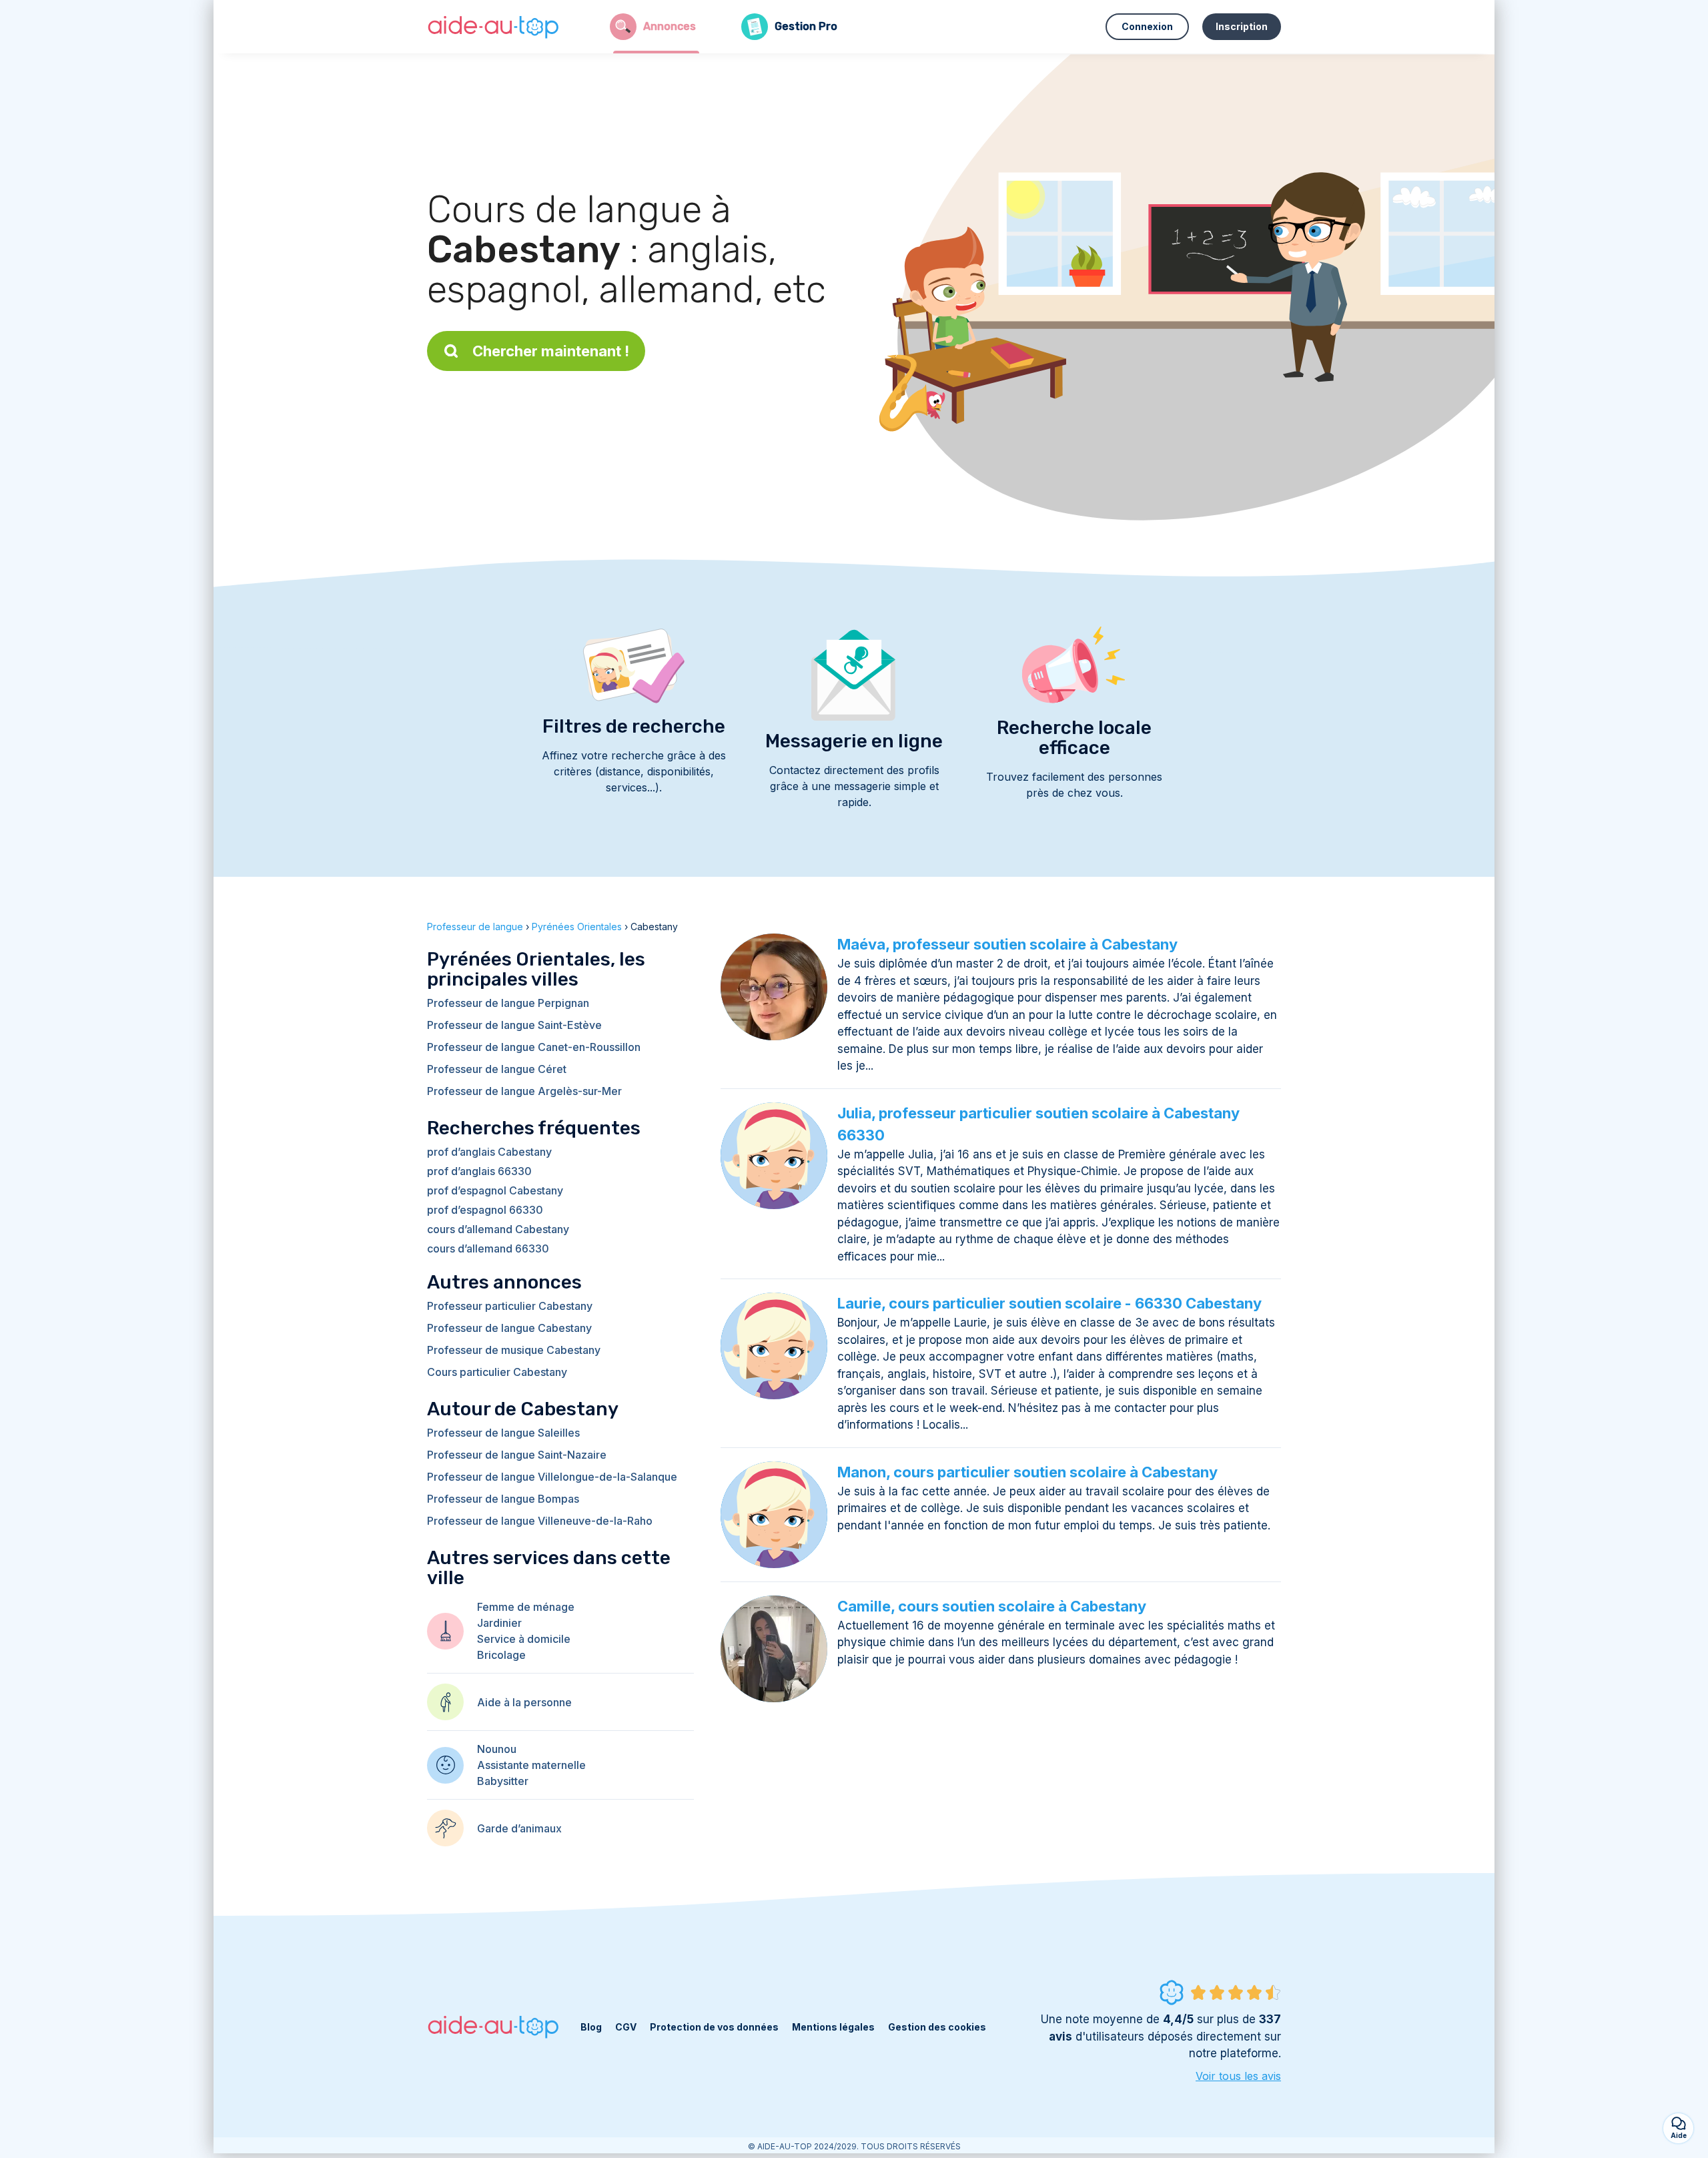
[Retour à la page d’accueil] (494, 27)
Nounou (497, 1749)
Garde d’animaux (519, 1828)
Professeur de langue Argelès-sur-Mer (524, 1091)
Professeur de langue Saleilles (503, 1433)
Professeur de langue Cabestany (509, 1328)
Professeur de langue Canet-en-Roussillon (534, 1047)
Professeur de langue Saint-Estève (514, 1025)
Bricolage (501, 1655)
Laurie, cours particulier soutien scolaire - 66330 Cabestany (1049, 1303)
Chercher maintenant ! (551, 351)
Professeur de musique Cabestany (514, 1350)
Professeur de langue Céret (497, 1069)
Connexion (1147, 26)
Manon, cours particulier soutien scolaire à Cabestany (1027, 1472)
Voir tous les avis (1238, 2076)
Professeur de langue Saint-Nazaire (517, 1455)
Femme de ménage (526, 1607)
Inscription (1242, 26)
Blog (591, 2027)
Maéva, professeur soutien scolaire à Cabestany (1007, 944)
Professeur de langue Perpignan (508, 1003)
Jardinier (499, 1623)
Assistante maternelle (531, 1765)
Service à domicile (524, 1639)
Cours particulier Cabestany (497, 1372)
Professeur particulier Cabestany (510, 1306)
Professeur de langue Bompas (503, 1499)
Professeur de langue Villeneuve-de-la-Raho (540, 1521)
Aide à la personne (524, 1702)
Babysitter (503, 1781)
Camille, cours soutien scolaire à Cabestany (992, 1606)
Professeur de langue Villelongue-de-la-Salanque (552, 1477)
